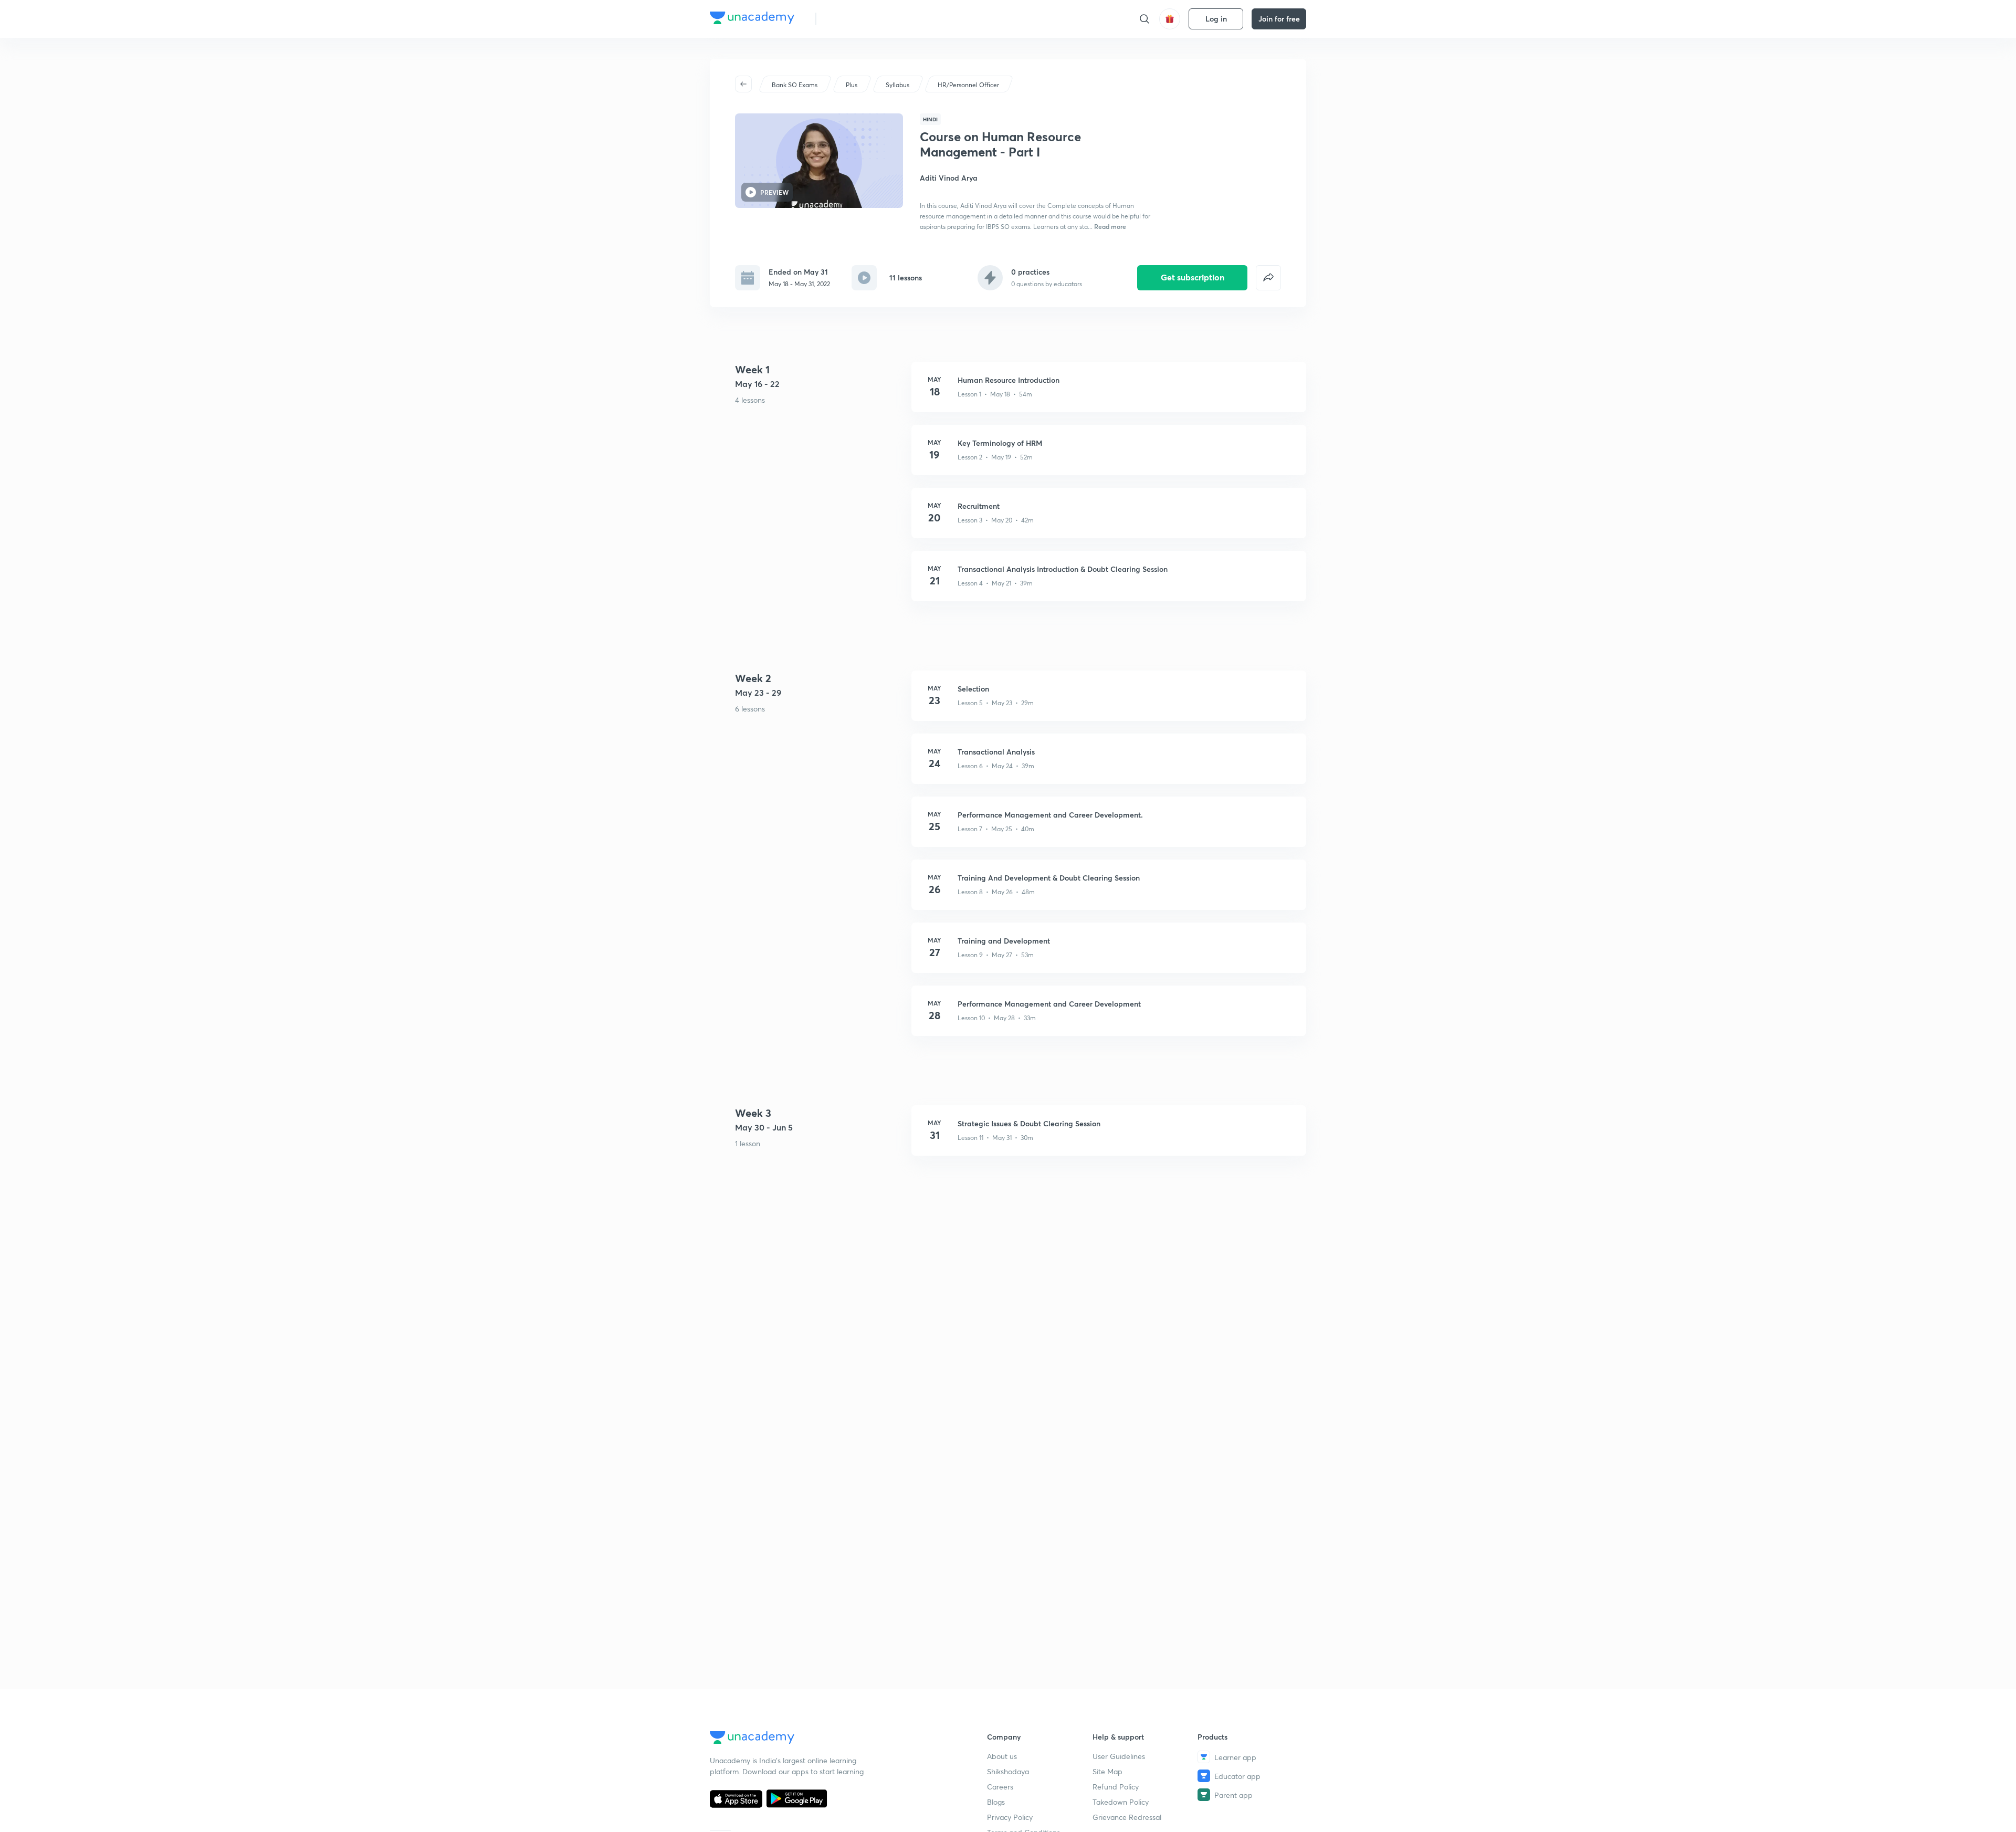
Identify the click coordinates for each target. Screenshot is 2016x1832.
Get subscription (1193, 277)
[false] (1268, 278)
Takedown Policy (1121, 1802)
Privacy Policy (1010, 1817)
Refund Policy (1116, 1787)
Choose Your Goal (871, 19)
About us (1002, 1756)
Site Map (1107, 1771)
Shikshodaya (1008, 1771)
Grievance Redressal (1127, 1817)
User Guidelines (1119, 1756)
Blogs (996, 1802)
